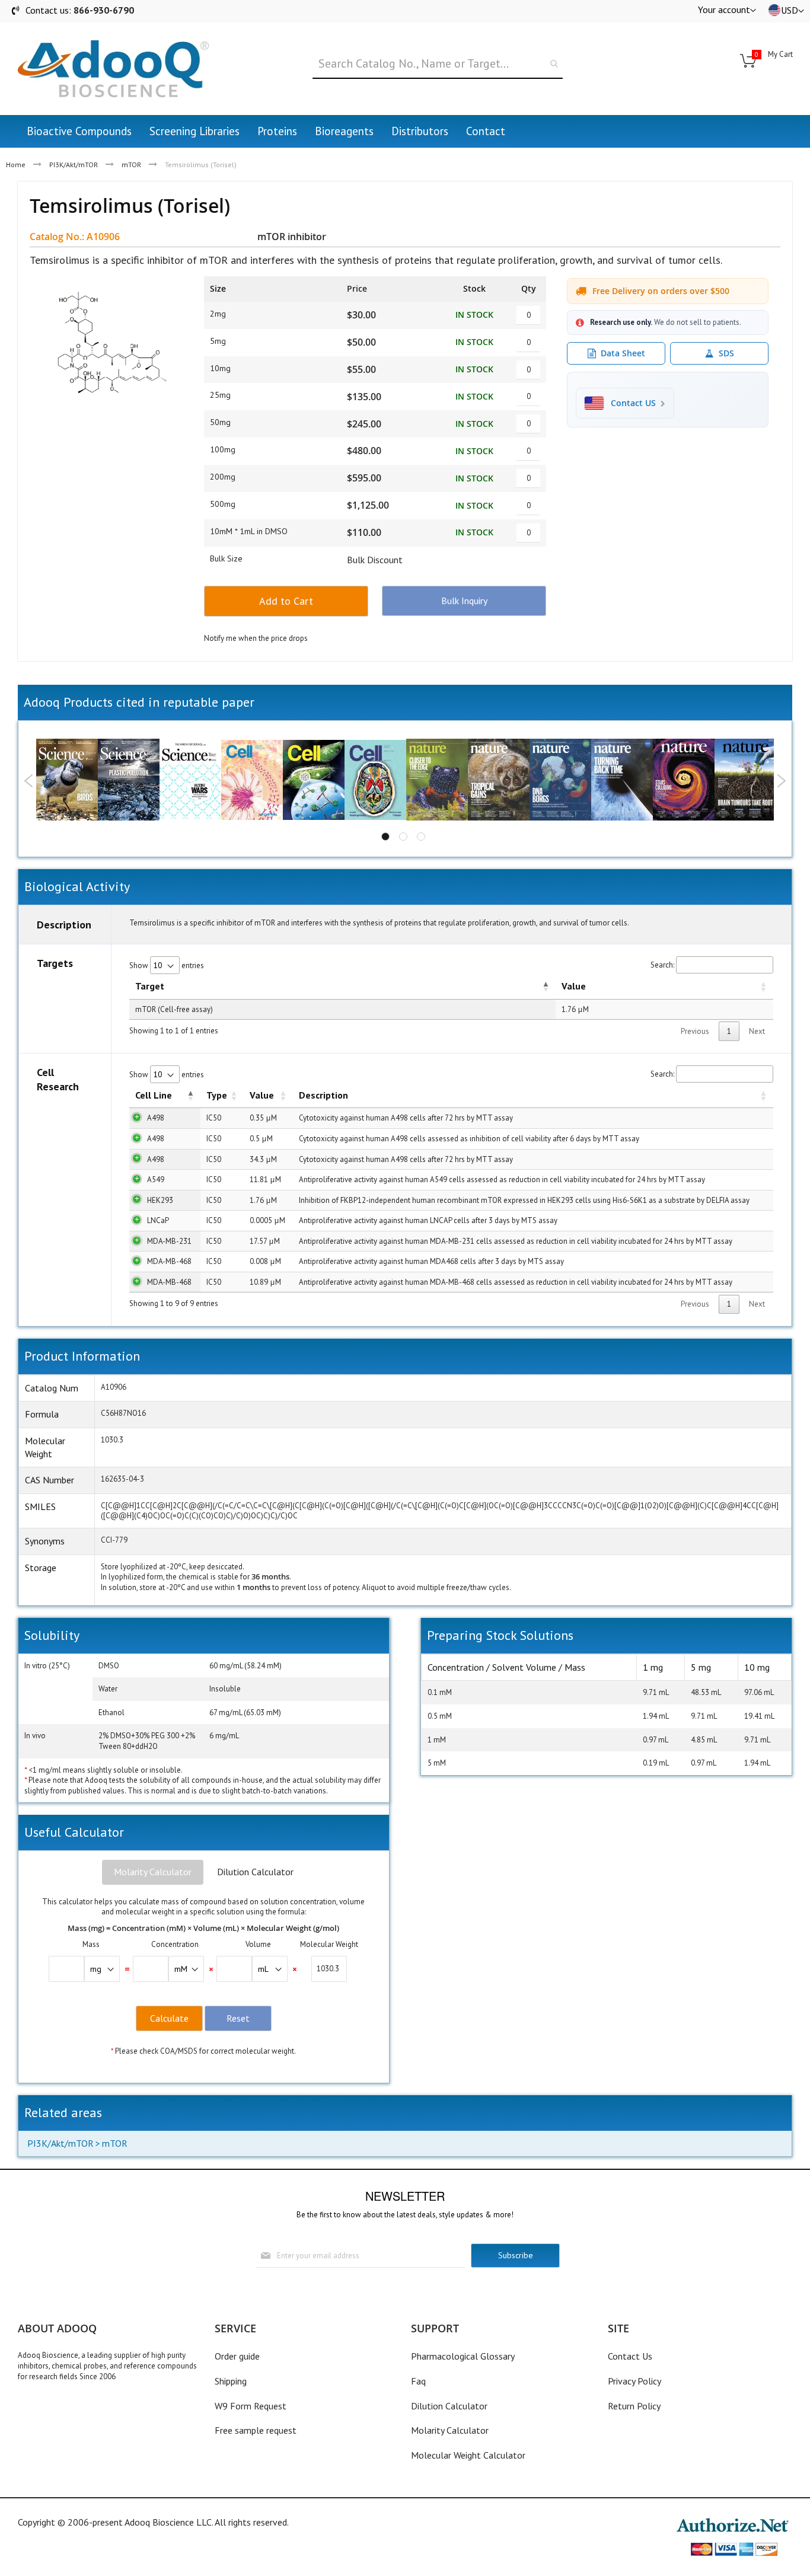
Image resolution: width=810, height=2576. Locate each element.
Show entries (167, 965)
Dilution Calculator (255, 1872)
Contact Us (630, 2356)
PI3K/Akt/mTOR (74, 165)
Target (150, 986)
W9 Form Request (251, 2406)
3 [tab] (421, 837)
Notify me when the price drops (256, 638)
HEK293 (160, 1200)
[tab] (153, 1872)
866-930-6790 (104, 10)
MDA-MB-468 (169, 1261)
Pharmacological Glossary (463, 2356)
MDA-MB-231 (169, 1241)
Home (16, 165)
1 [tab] (385, 837)
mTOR (131, 165)
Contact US (633, 403)
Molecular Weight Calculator (468, 2455)
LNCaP (158, 1220)
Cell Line (154, 1095)
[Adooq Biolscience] (113, 69)
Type (217, 1095)
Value (574, 986)
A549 (156, 1180)
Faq (418, 2381)
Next (781, 781)
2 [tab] (403, 837)
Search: (662, 965)
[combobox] (438, 64)
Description (323, 1095)
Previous (29, 781)
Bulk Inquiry (464, 601)
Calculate (169, 2018)
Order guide (237, 2356)
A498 (156, 1118)
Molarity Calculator (153, 1872)
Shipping (231, 2381)
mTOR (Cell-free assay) (174, 1009)
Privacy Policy (634, 2381)
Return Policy (634, 2406)
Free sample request (256, 2430)
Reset (238, 2018)
